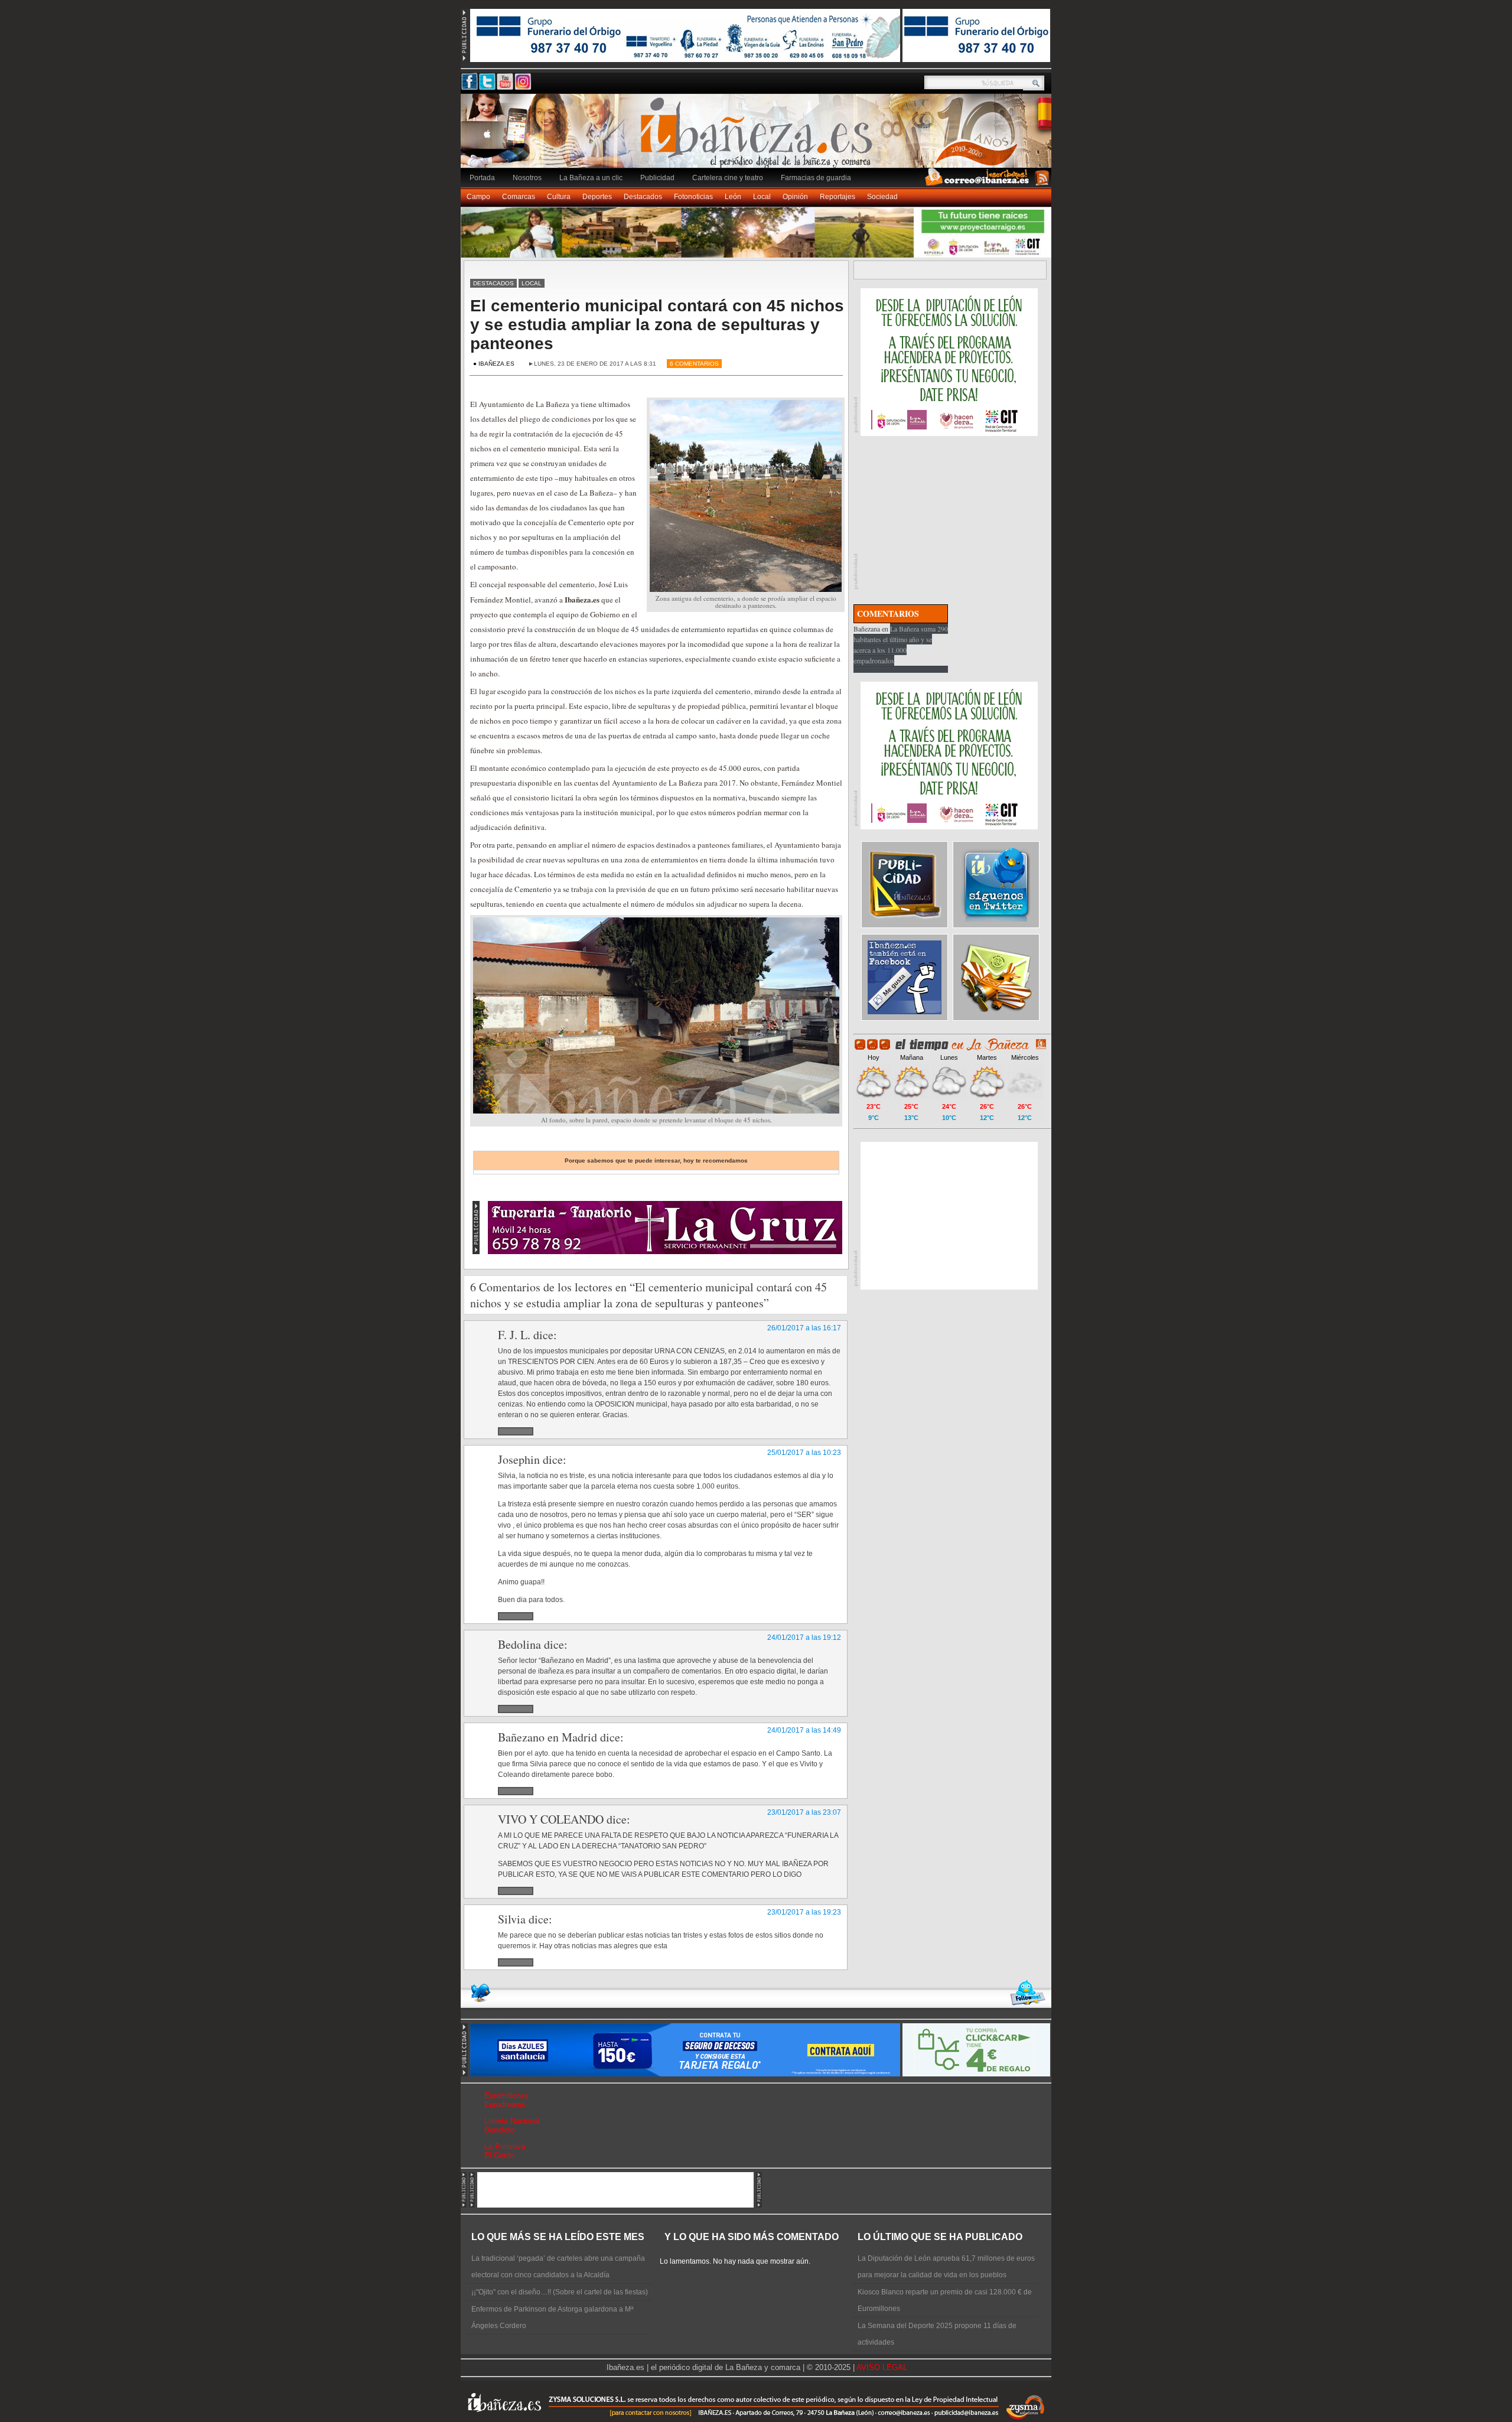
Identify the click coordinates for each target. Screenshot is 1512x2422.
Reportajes (838, 197)
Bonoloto (499, 2130)
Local (762, 197)
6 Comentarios (694, 364)
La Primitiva (505, 2146)
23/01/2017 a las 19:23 (804, 1912)
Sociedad (882, 197)
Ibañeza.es (759, 137)
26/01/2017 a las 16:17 (804, 1328)
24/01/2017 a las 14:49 (804, 1730)
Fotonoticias (693, 197)
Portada (482, 178)
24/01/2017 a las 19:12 (804, 1638)
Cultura (559, 197)
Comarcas (519, 197)
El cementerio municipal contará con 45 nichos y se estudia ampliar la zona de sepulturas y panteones (657, 325)
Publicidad (657, 178)
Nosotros (527, 178)
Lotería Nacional (512, 2121)
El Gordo (499, 2155)
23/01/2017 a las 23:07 (804, 1812)
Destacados (643, 197)
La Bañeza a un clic (591, 178)
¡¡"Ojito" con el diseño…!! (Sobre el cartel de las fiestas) (560, 2292)
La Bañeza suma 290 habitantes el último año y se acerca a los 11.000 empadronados (901, 644)
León (733, 197)
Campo (478, 197)
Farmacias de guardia (816, 178)
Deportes (597, 197)
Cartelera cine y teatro (728, 178)
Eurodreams (505, 2104)
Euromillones (506, 2096)
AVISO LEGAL (882, 2367)
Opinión (795, 197)
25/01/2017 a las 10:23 (804, 1453)
